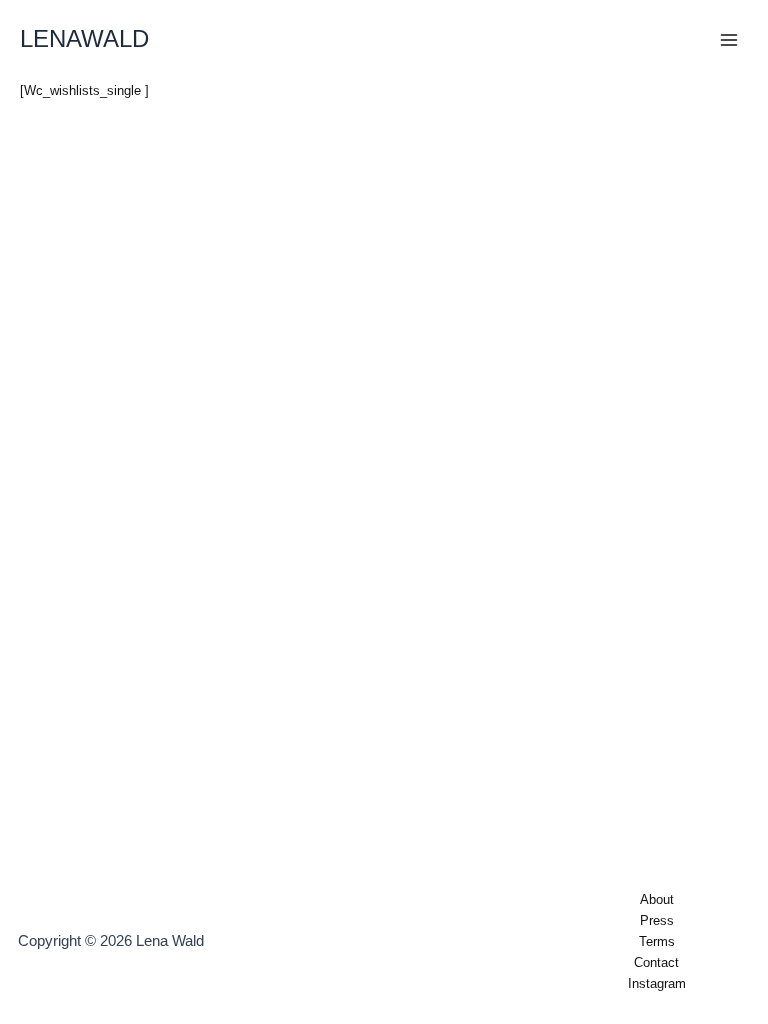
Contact (656, 962)
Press (657, 920)
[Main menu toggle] (729, 40)
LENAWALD (84, 39)
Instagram (657, 983)
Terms (657, 941)
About (657, 899)
